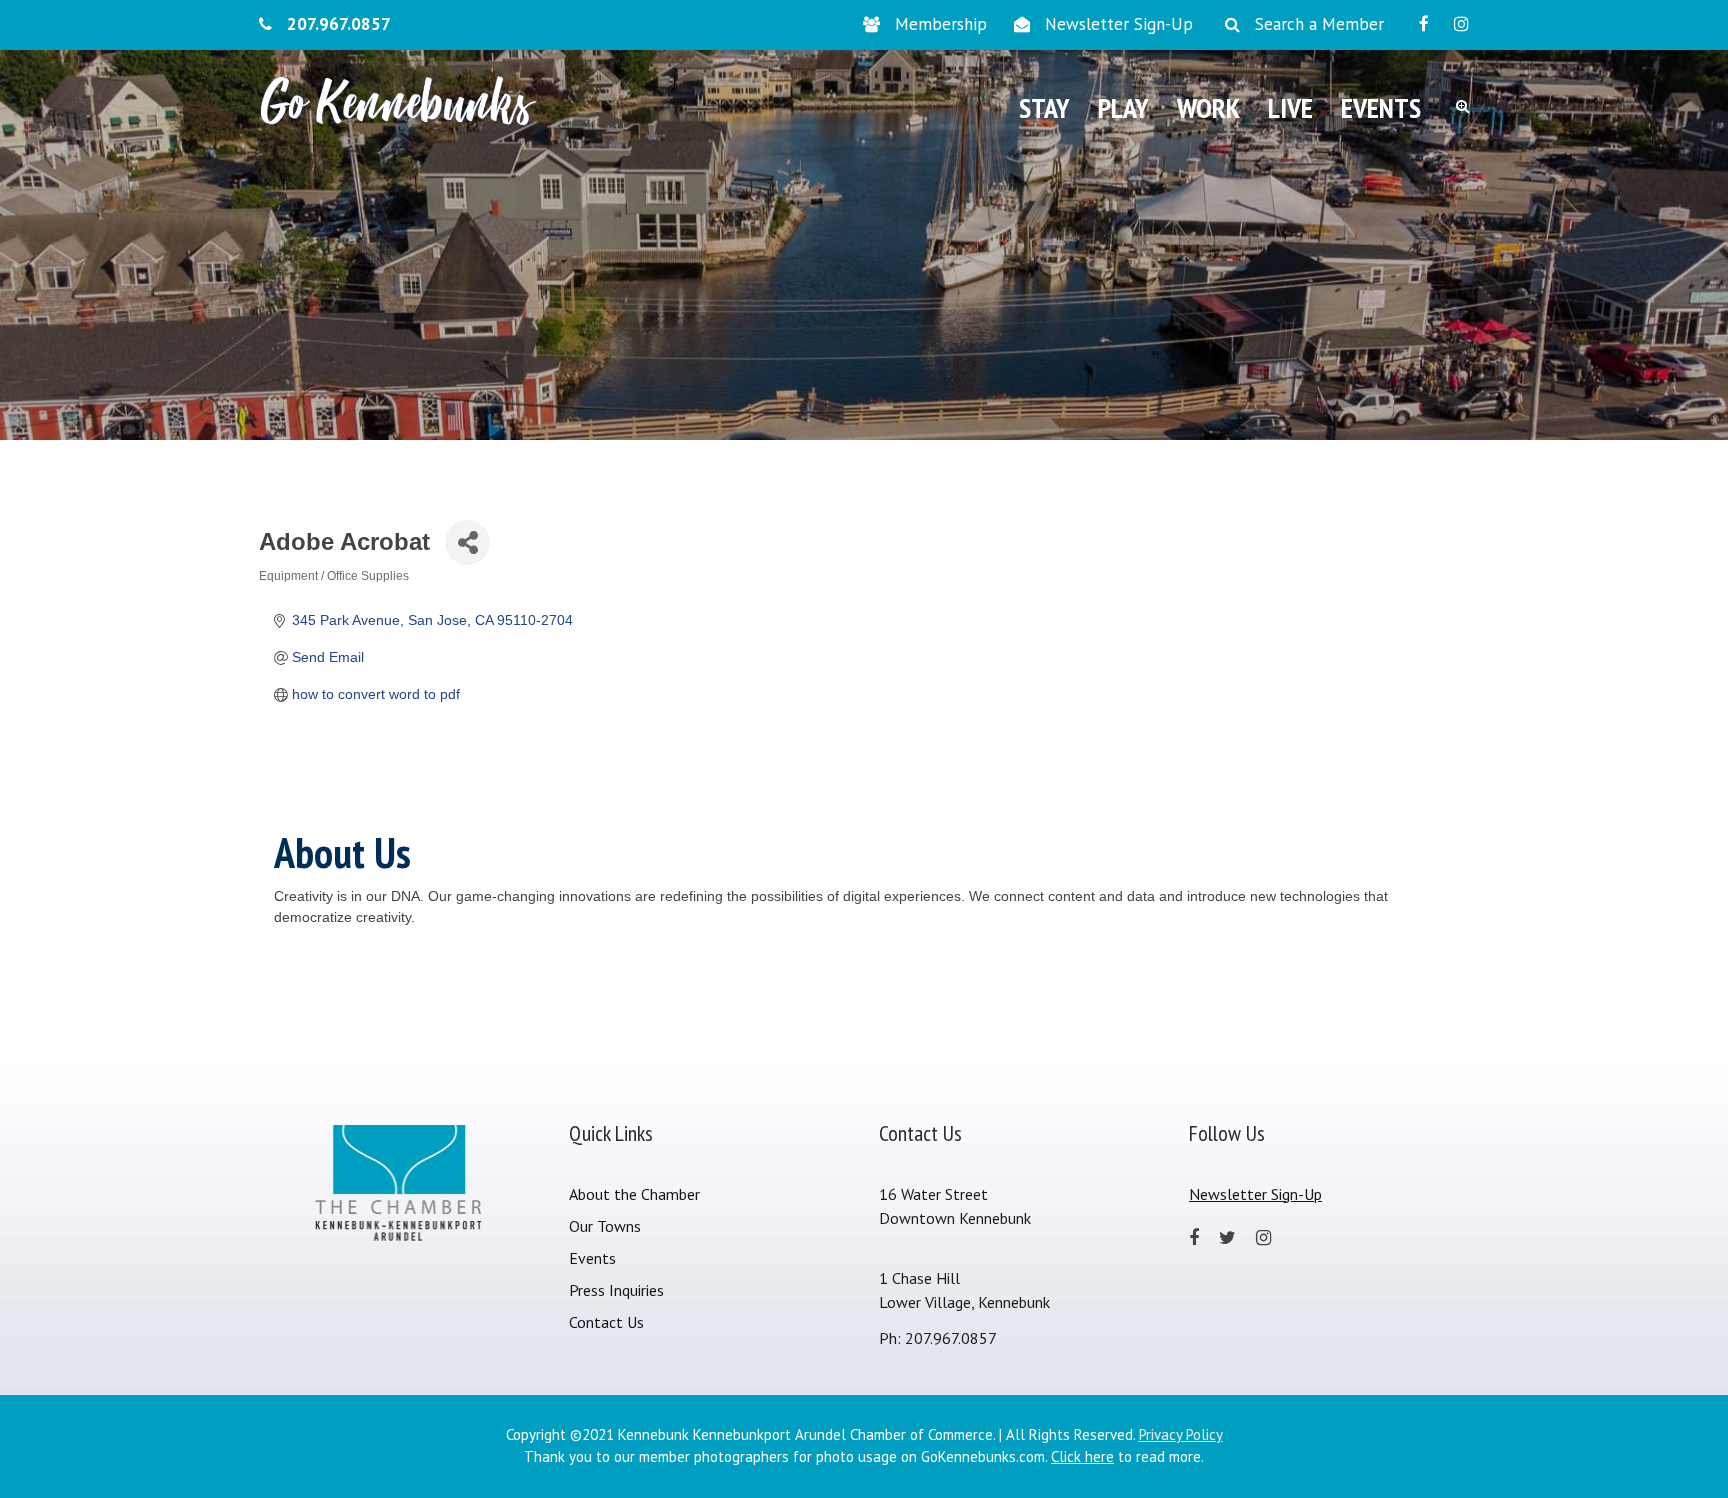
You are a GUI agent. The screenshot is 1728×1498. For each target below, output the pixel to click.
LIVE (1290, 107)
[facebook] (1424, 24)
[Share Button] (467, 542)
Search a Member (1319, 24)
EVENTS (1381, 107)
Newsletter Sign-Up (1119, 24)
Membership (941, 24)
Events (592, 1258)
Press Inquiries (616, 1290)
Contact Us (606, 1322)
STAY (1044, 107)
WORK (1208, 107)
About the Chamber (634, 1194)
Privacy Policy (1181, 1434)
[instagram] (1461, 24)
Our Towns (605, 1226)
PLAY (1123, 107)
